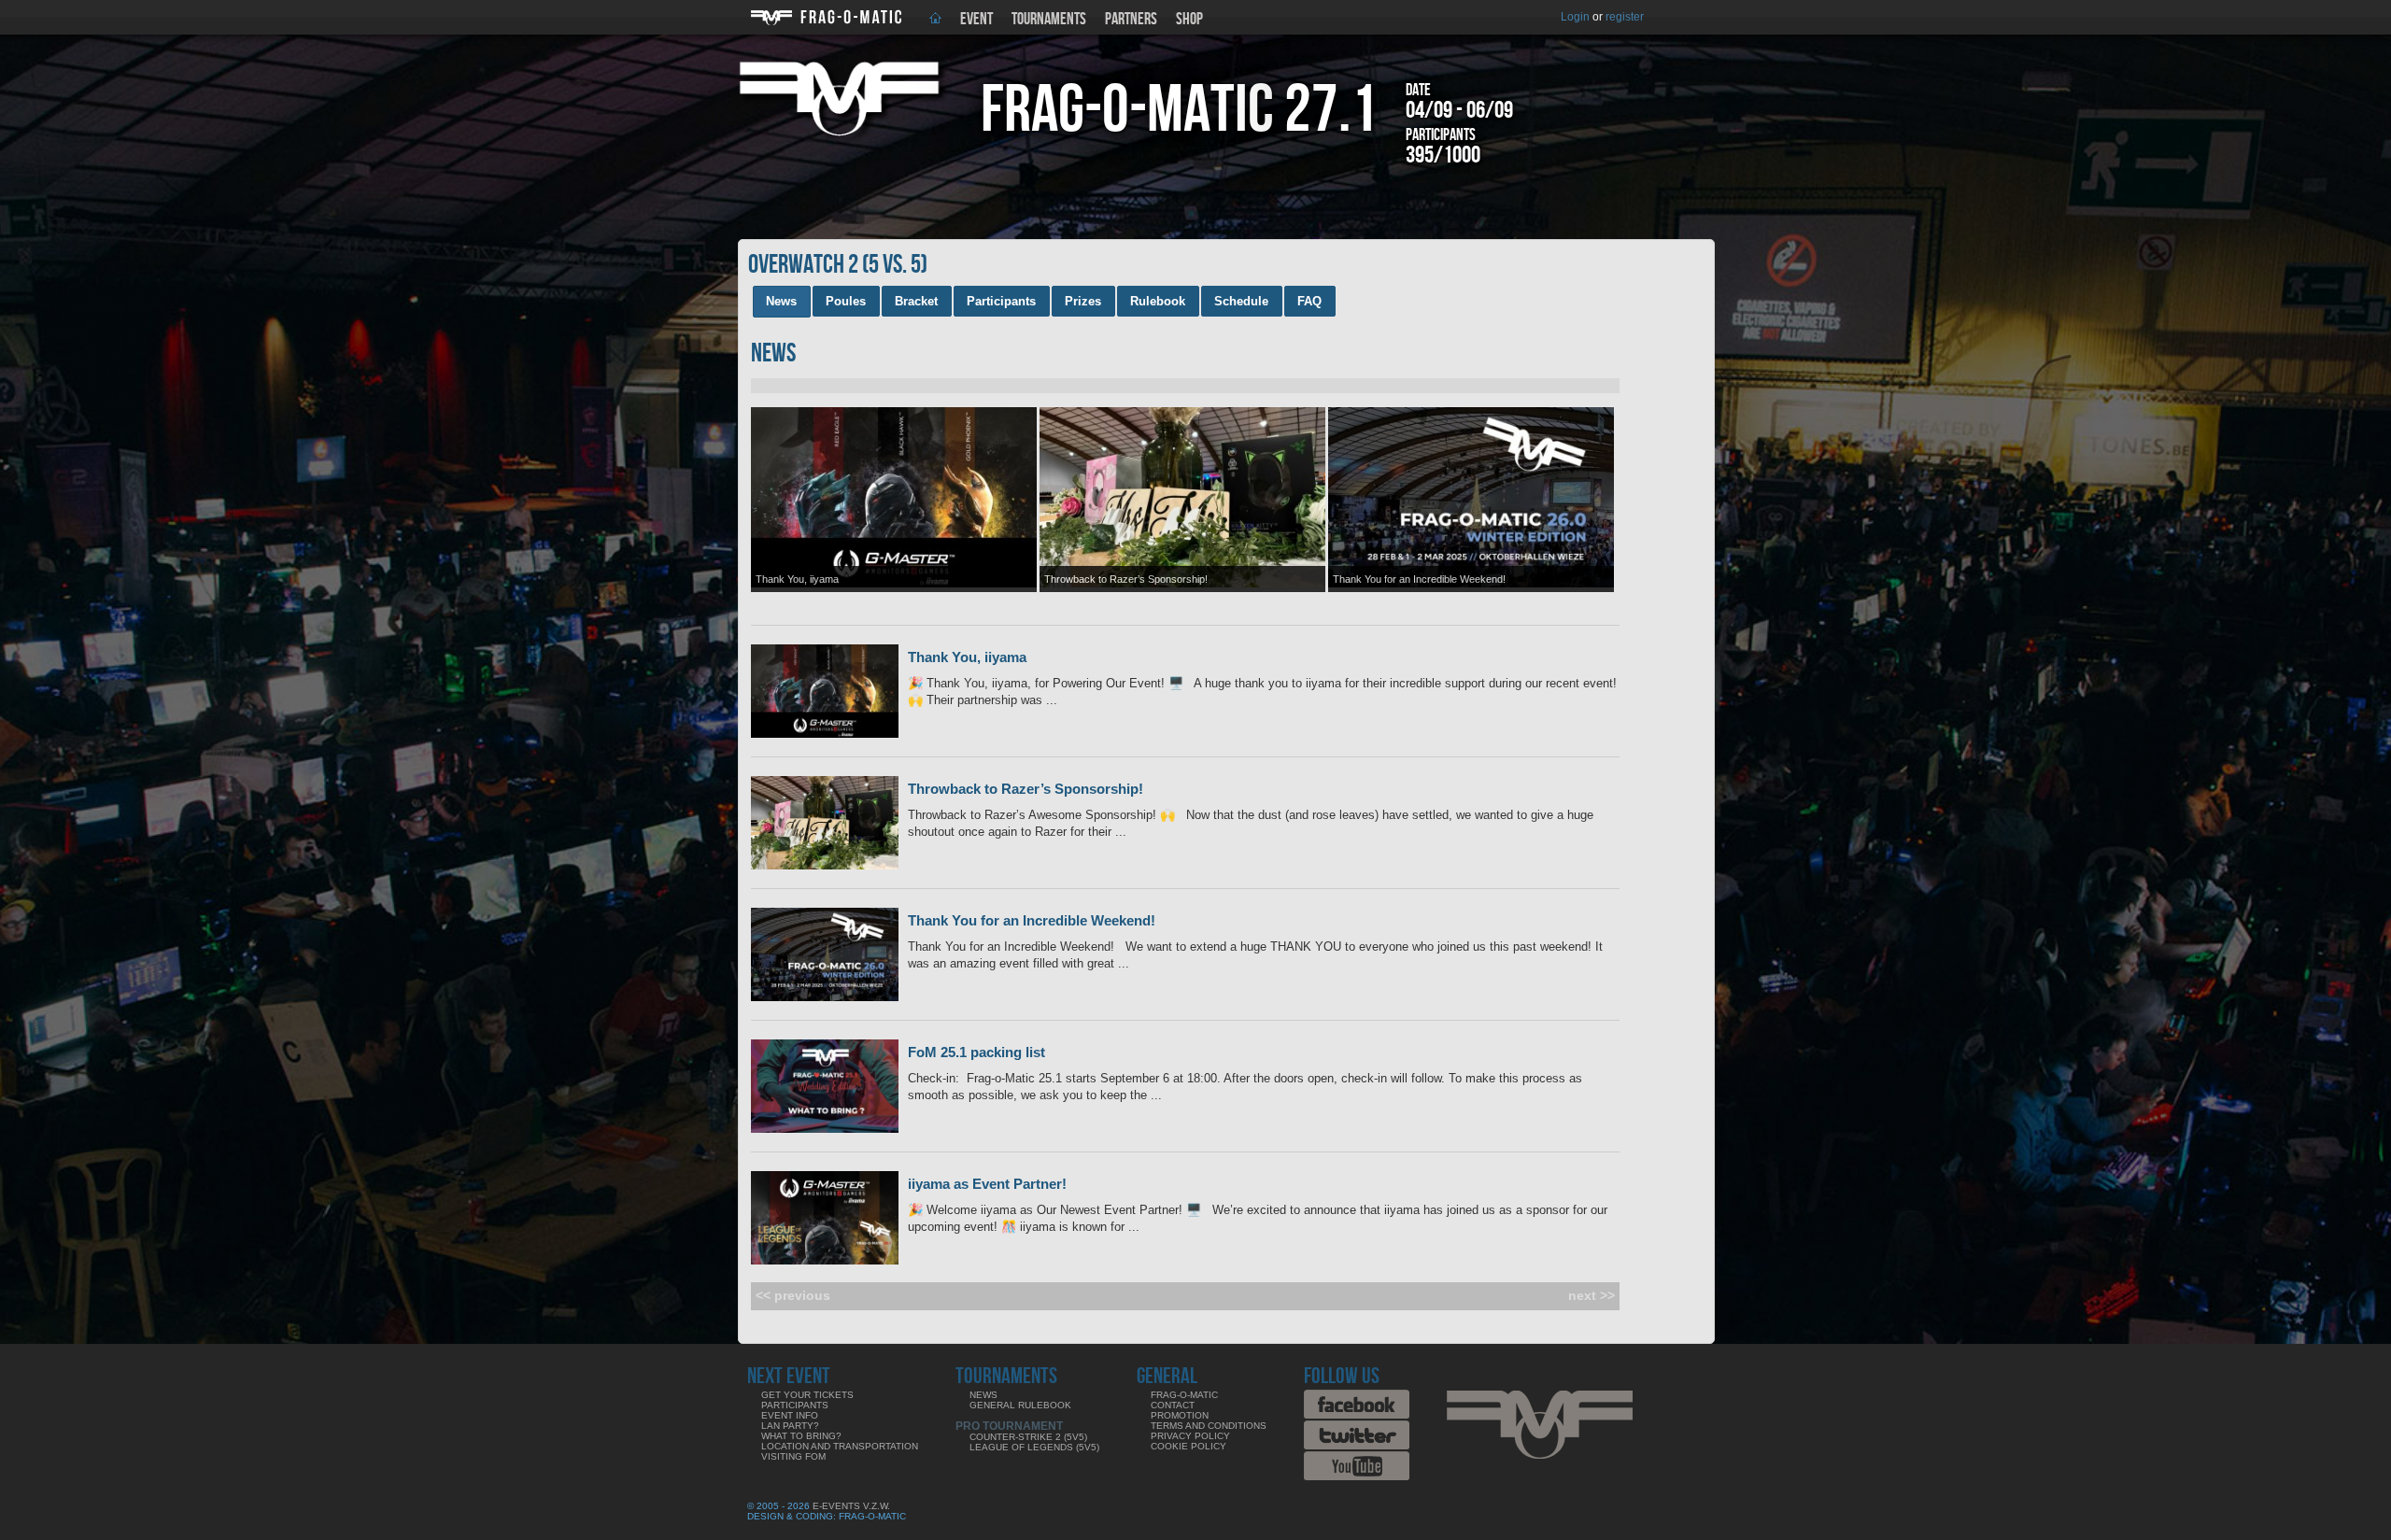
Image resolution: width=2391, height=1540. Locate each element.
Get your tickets (807, 1395)
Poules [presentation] (846, 301)
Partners (1131, 19)
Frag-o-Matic (1184, 1395)
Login (1575, 17)
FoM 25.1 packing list (976, 1052)
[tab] (781, 302)
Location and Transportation (840, 1446)
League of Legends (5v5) (1034, 1447)
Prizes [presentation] (1083, 301)
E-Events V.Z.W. (851, 1506)
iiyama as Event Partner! (987, 1184)
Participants (795, 1405)
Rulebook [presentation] (1158, 301)
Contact (1173, 1405)
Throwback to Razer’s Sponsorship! (1026, 789)
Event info (790, 1415)
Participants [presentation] (1001, 301)
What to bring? (801, 1436)
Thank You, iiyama (967, 657)
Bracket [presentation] (916, 301)
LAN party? (790, 1426)
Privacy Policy (1190, 1436)
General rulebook (1020, 1405)
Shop (1189, 19)
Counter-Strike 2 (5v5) (1028, 1437)
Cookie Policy (1188, 1446)
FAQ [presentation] (1309, 301)
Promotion (1180, 1415)
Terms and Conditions (1209, 1426)
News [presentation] (781, 301)
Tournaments (1049, 19)
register (1625, 17)
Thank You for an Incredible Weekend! (1032, 920)
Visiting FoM (793, 1456)
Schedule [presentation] (1241, 301)
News (983, 1395)
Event (976, 19)
